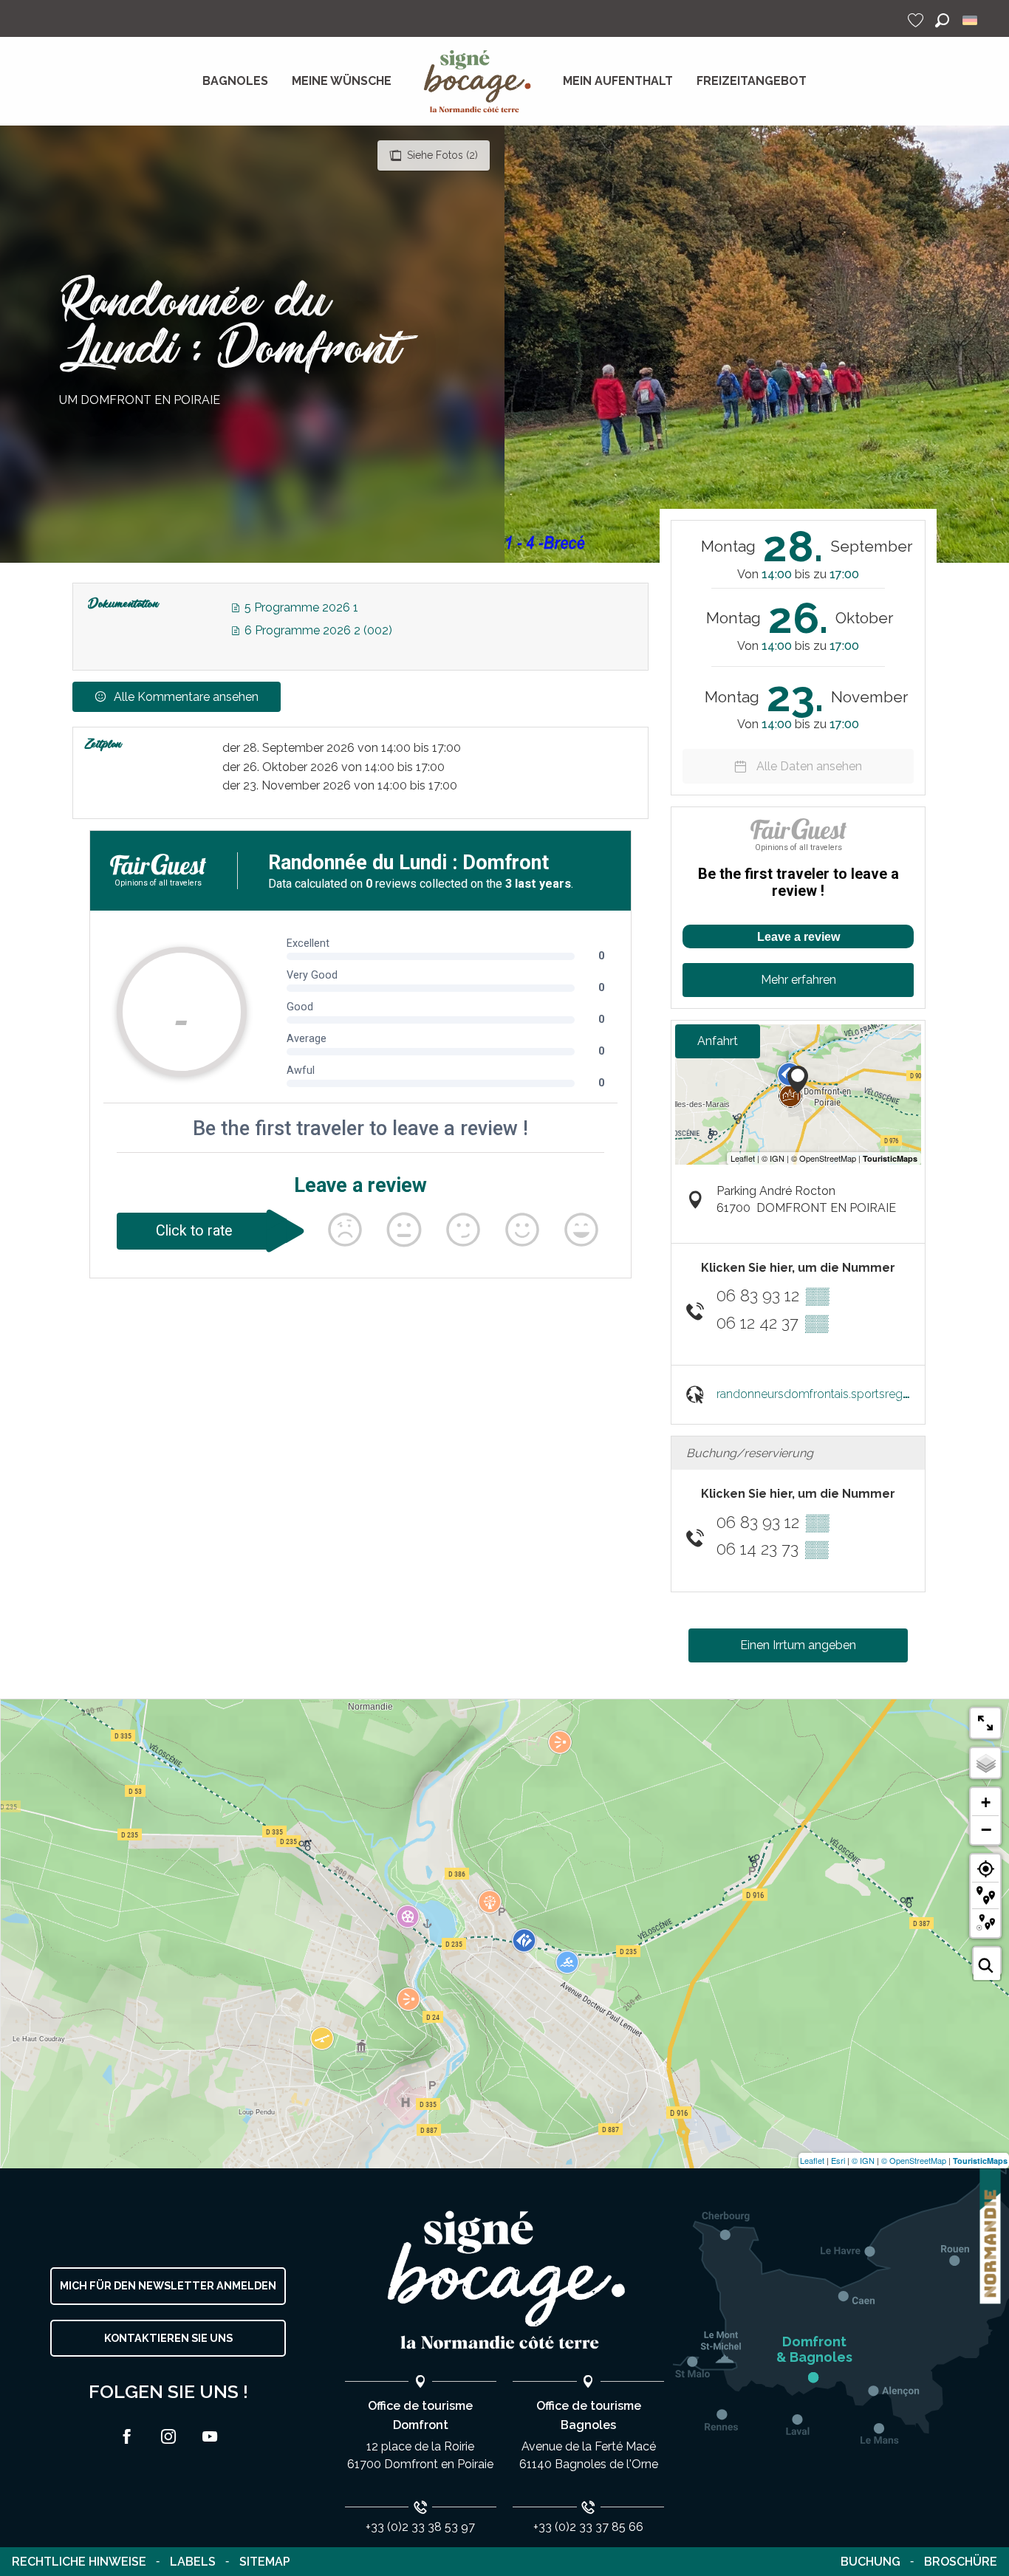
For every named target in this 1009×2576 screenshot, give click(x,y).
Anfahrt (718, 1041)
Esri (838, 2160)
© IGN (863, 2160)
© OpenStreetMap (914, 2160)
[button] (942, 20)
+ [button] (986, 1802)
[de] (971, 20)
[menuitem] (235, 81)
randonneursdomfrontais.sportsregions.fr (825, 1394)
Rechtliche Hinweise (79, 2562)
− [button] (986, 1829)
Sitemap (265, 2562)
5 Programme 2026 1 (300, 607)
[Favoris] (917, 20)
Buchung (871, 2562)
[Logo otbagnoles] (504, 2280)
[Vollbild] (985, 1723)
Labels (193, 2562)
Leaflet (812, 2160)
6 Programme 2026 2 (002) (317, 630)
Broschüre (961, 2562)
